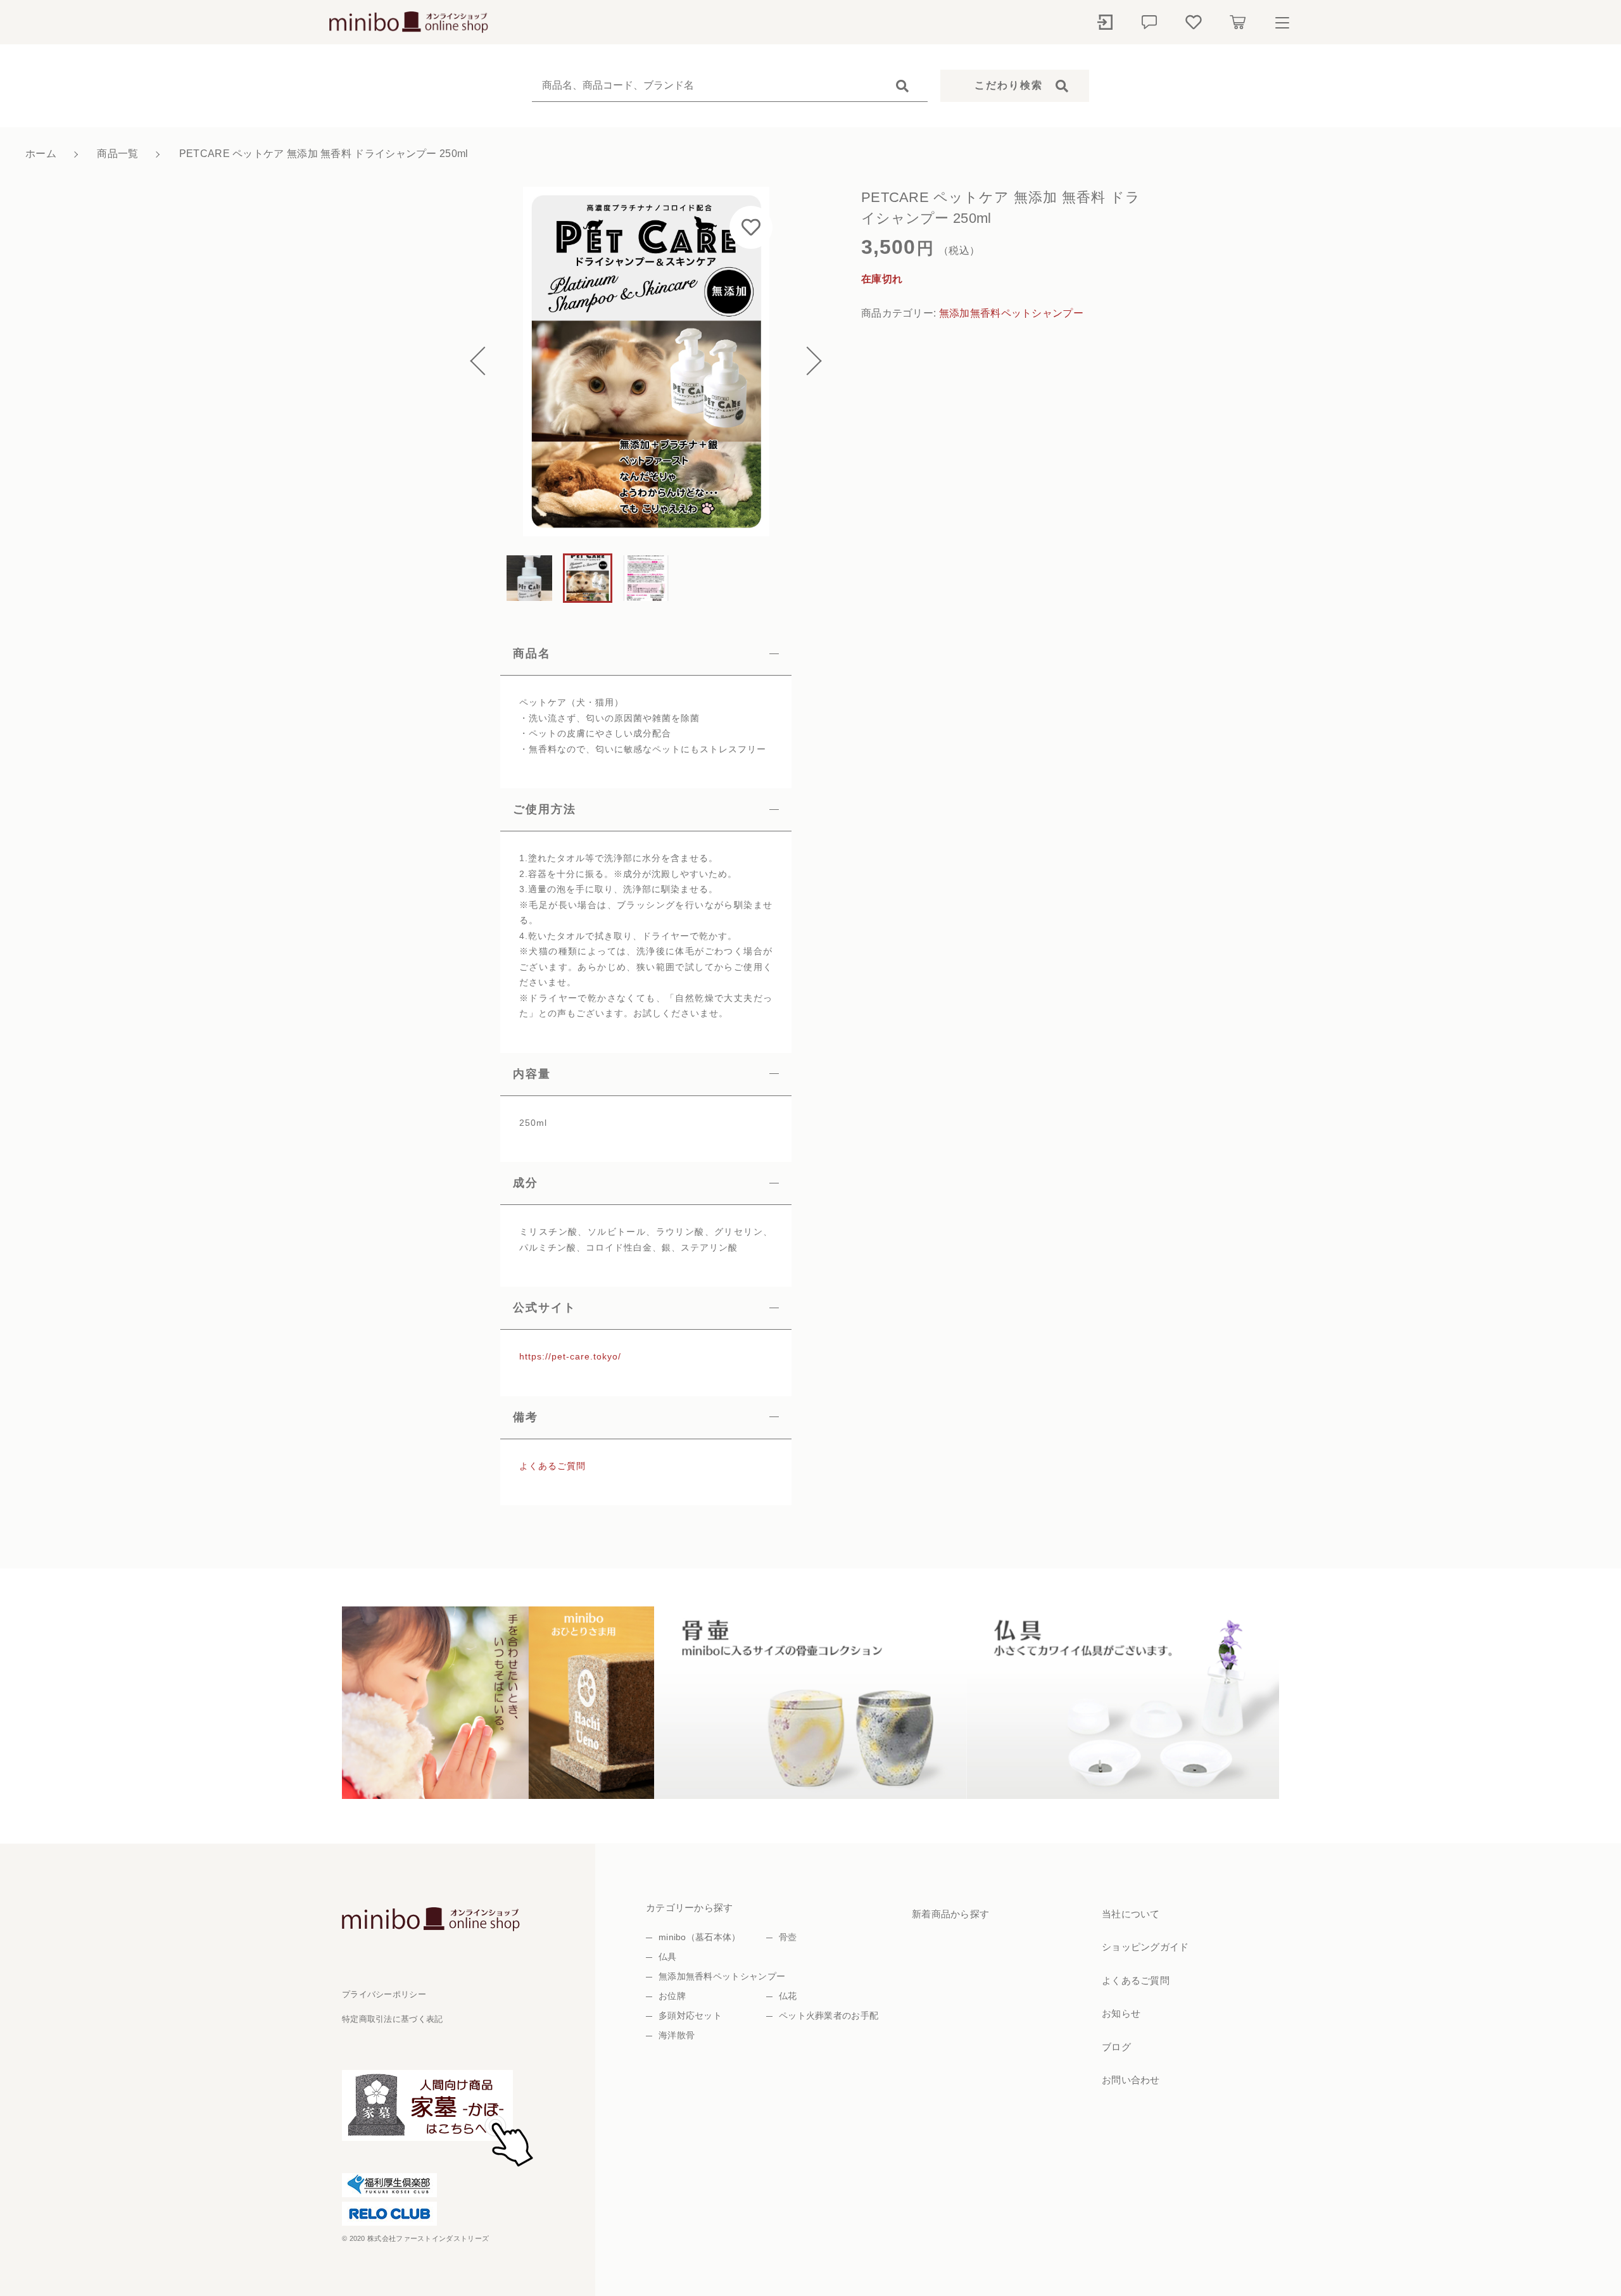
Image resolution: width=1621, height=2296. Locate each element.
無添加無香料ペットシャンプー (1011, 313)
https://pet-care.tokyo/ (570, 1356)
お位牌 (672, 1996)
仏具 (668, 1957)
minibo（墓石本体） (700, 1937)
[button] (484, 362)
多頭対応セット (690, 2015)
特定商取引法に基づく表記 (393, 2019)
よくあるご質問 (552, 1466)
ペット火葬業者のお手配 (829, 2015)
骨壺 (788, 1937)
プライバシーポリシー (384, 1994)
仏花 (788, 1996)
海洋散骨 (677, 2035)
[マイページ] (1105, 22)
